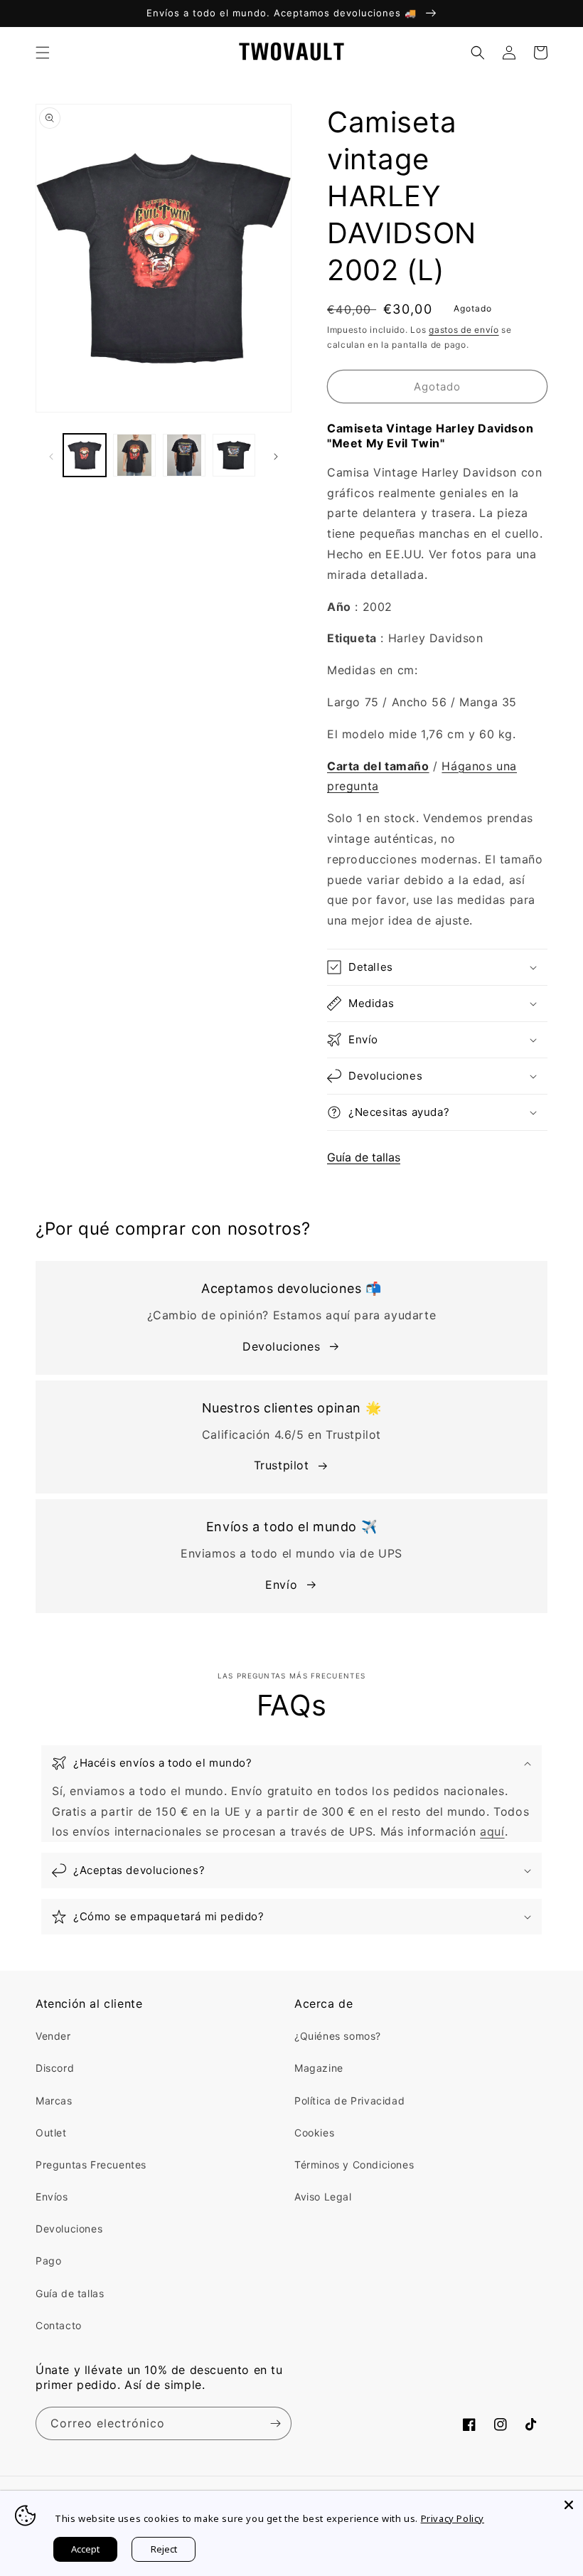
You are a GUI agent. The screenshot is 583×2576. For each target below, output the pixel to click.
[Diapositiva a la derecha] (276, 455)
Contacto (59, 2325)
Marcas (54, 2101)
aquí (492, 1831)
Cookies (314, 2133)
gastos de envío (464, 330)
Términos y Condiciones (354, 2165)
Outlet (51, 2133)
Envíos (52, 2197)
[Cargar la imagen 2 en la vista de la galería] (134, 455)
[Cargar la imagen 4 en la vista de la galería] (234, 455)
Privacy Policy (453, 2518)
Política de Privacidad (349, 2101)
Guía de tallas (364, 1157)
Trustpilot (282, 1465)
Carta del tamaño (378, 766)
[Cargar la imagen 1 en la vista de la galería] (85, 455)
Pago (48, 2261)
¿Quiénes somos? (338, 2036)
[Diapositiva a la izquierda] (51, 455)
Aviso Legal (323, 2197)
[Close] (569, 2505)
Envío (281, 1585)
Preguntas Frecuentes (91, 2165)
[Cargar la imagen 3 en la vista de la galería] (184, 455)
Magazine (319, 2068)
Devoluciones (281, 1346)
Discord (55, 2068)
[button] (43, 53)
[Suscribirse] (275, 2423)
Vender (53, 2036)
